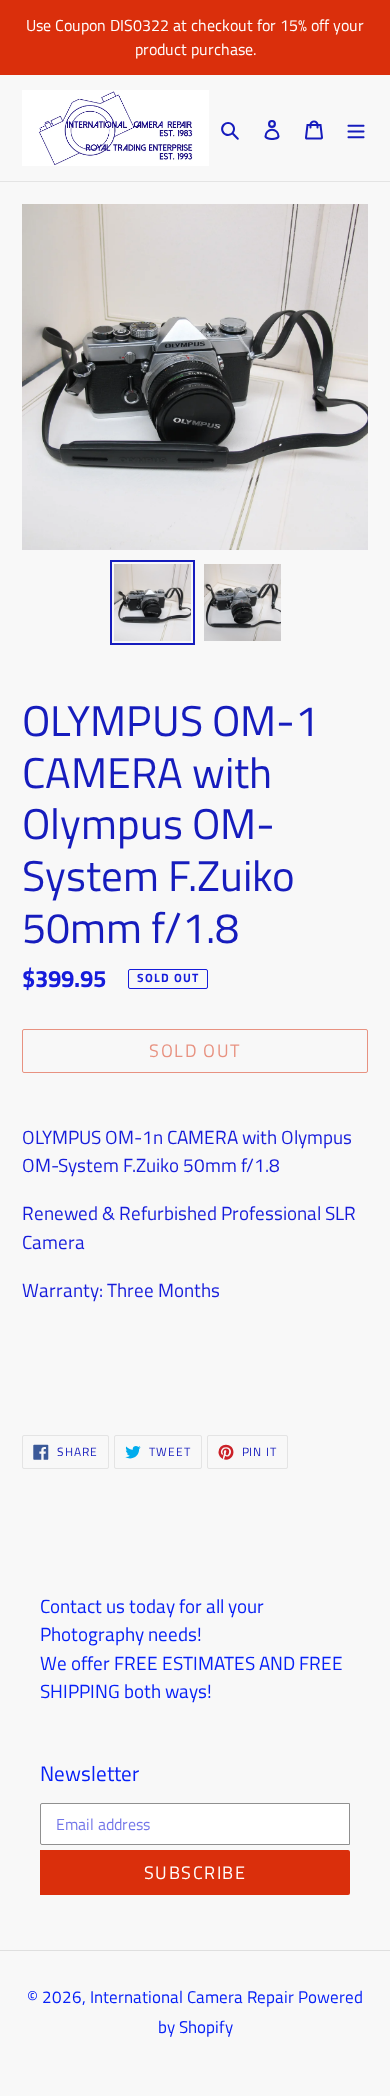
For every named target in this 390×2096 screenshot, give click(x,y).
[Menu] (356, 128)
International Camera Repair (192, 1997)
